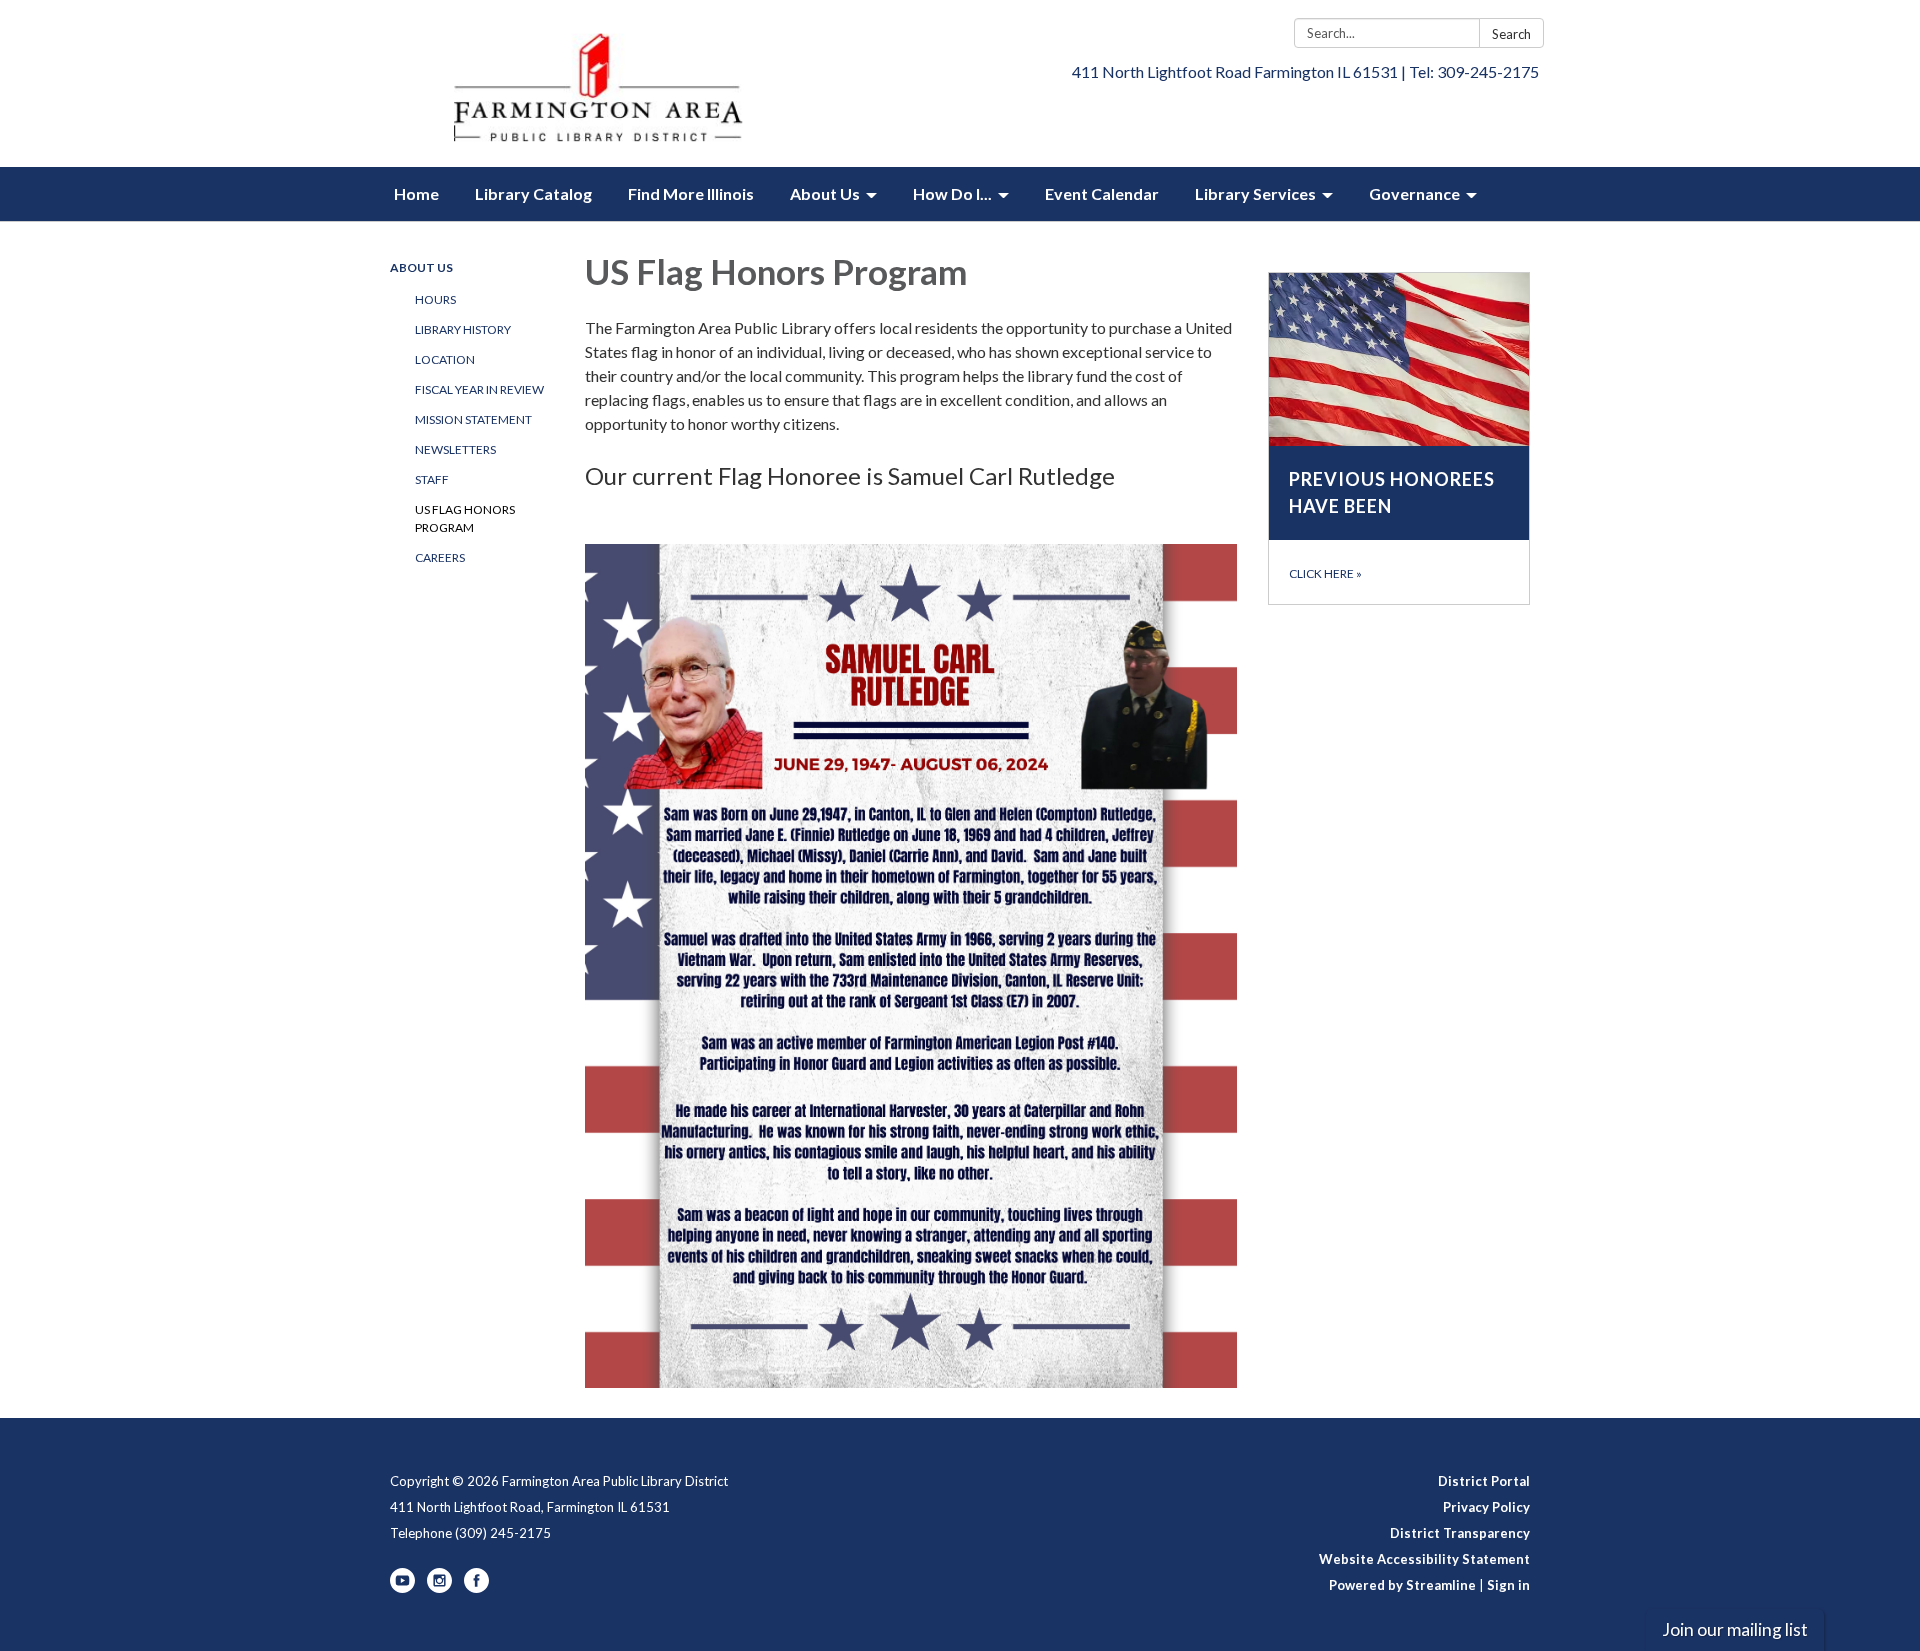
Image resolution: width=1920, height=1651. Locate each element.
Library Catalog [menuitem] (533, 193)
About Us (421, 267)
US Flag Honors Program (465, 518)
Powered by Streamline (1402, 1585)
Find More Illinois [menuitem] (691, 193)
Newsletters (455, 449)
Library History (463, 329)
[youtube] (402, 1588)
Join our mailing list (1735, 1629)
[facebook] (476, 1588)
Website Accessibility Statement (1424, 1559)
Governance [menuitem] (1414, 193)
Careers (440, 557)
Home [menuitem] (416, 193)
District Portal (1484, 1481)
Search (1511, 34)
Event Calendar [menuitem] (1102, 193)
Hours (435, 299)
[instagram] (439, 1588)
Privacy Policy (1486, 1507)
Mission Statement (473, 419)
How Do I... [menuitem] (952, 193)
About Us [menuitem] (825, 193)
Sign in (1508, 1585)
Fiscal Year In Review (479, 389)
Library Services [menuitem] (1255, 193)
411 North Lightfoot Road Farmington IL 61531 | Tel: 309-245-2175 (1305, 71)
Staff (432, 479)
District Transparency (1460, 1533)
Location (445, 359)
